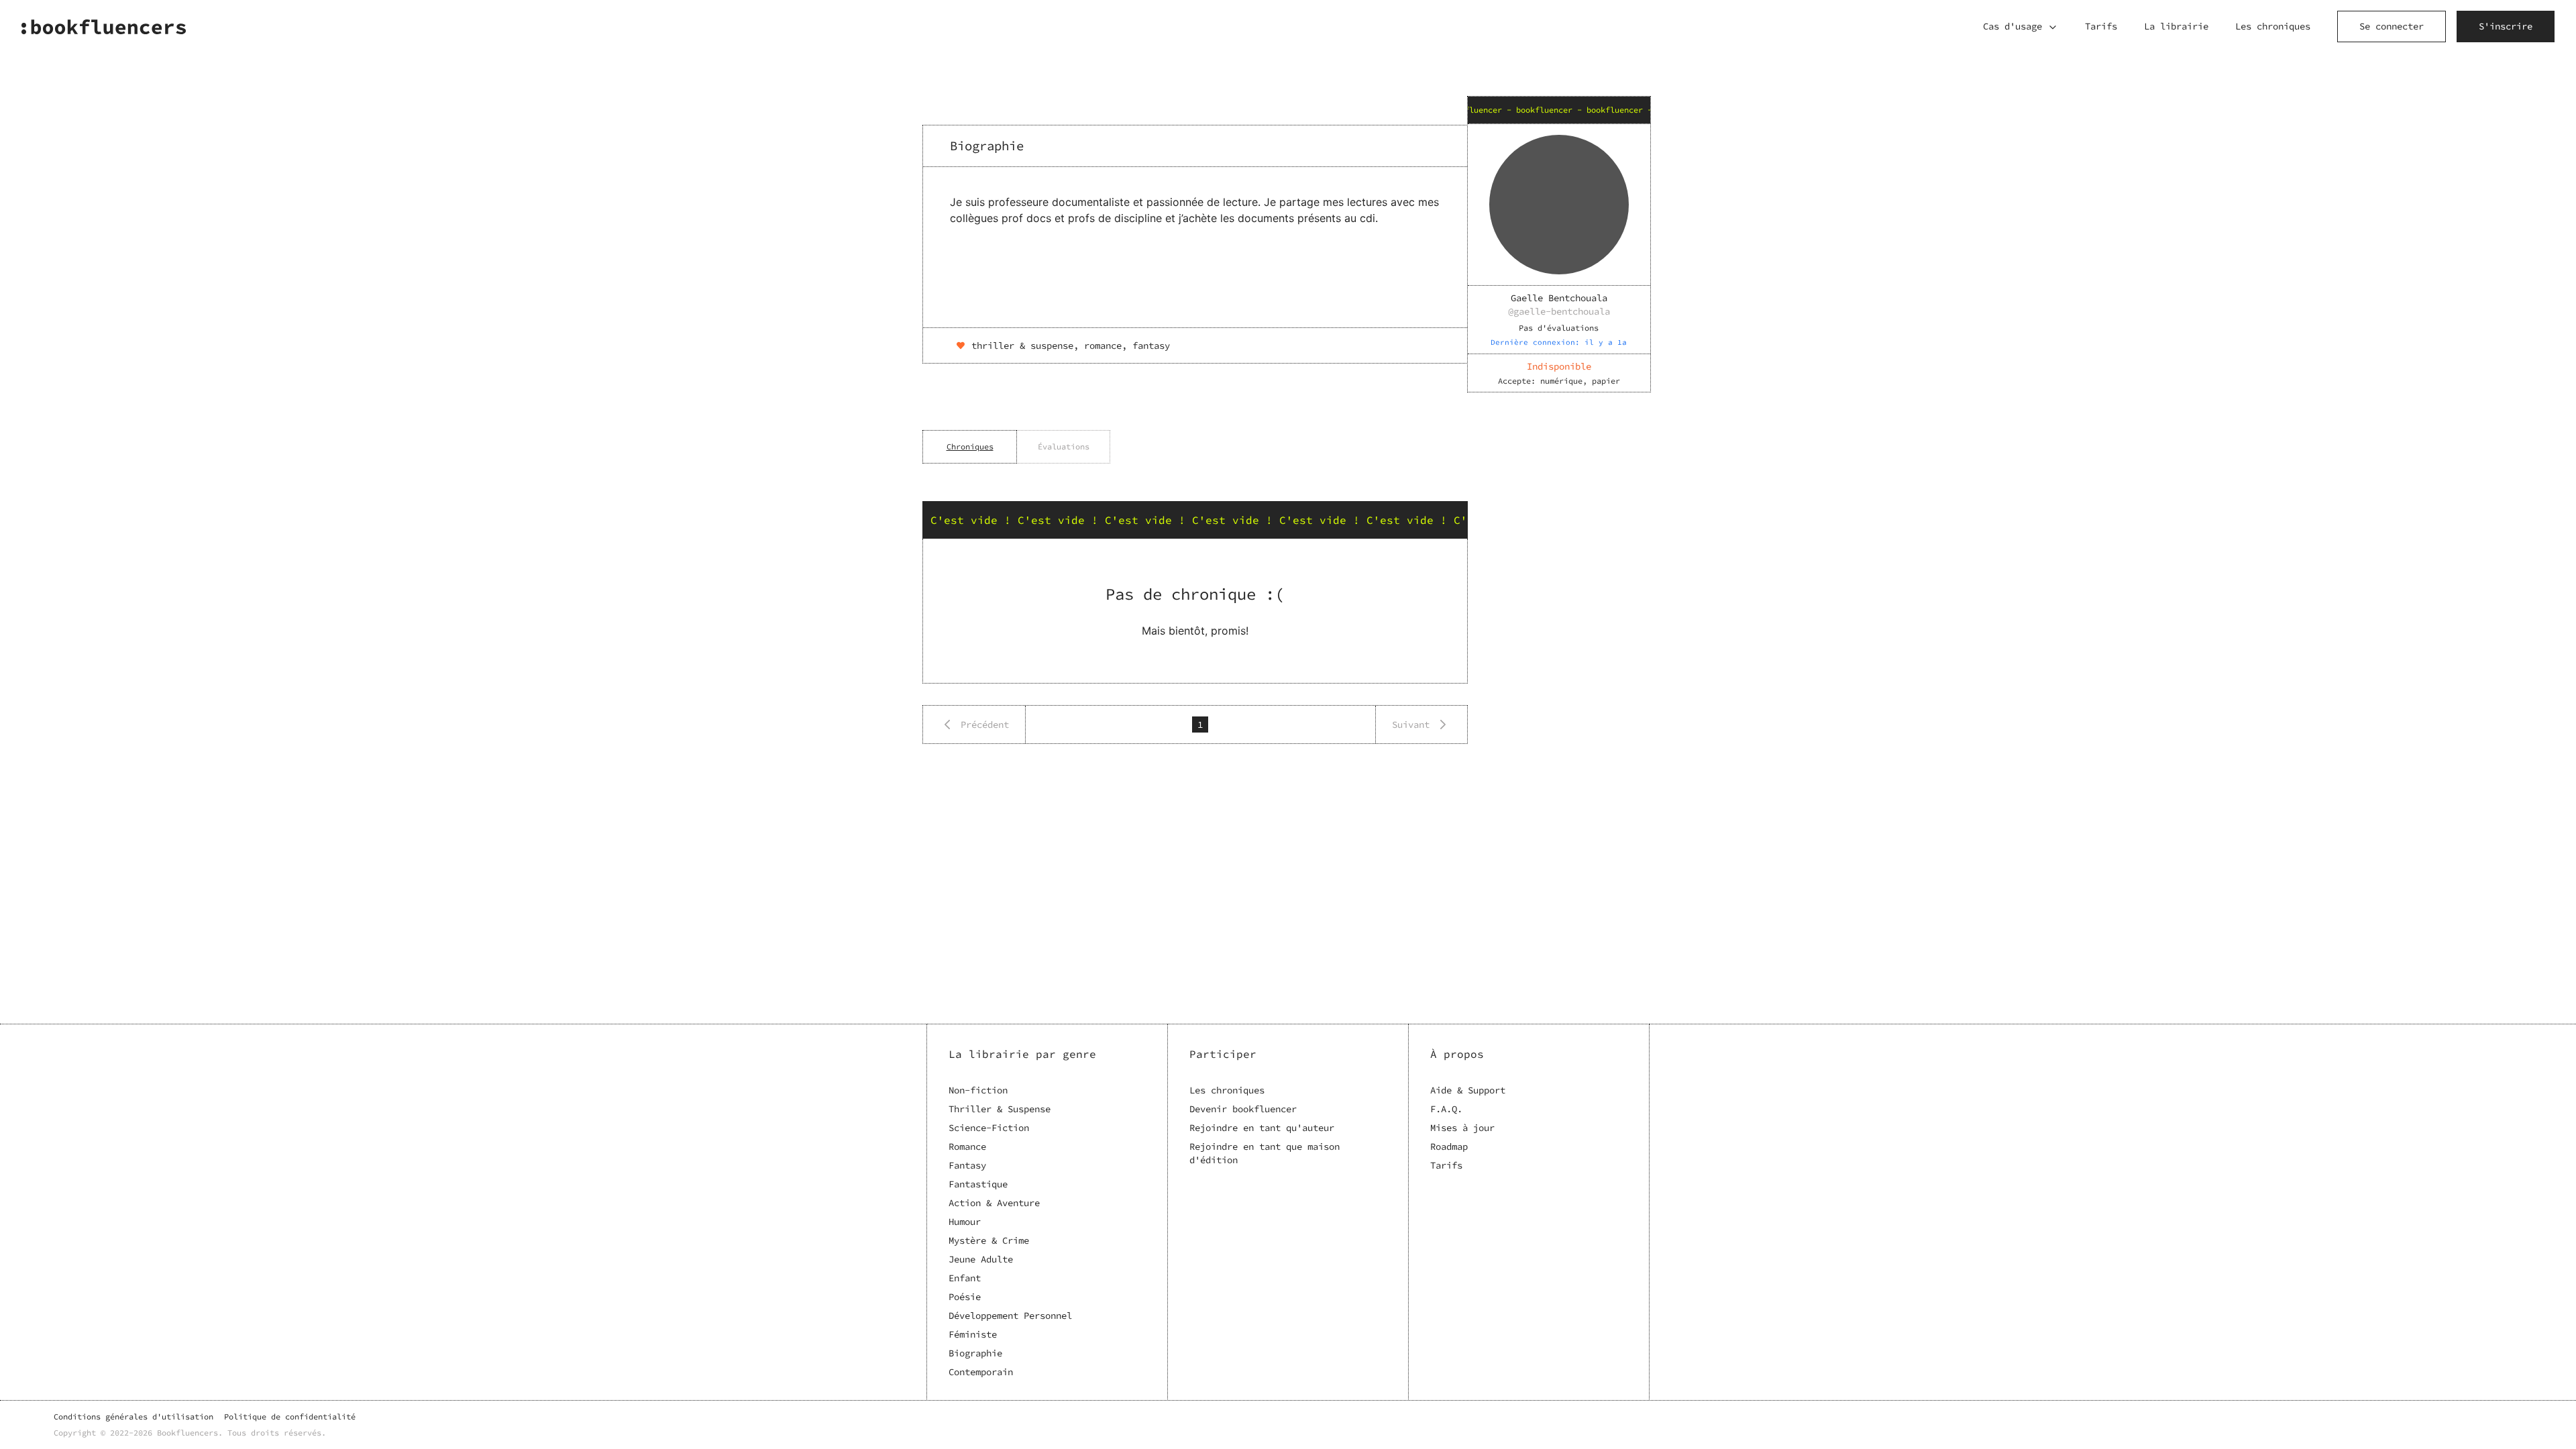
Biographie (975, 1353)
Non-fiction (978, 1090)
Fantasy (967, 1165)
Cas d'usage (2012, 26)
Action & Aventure (994, 1203)
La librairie (2176, 26)
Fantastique (978, 1184)
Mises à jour (1462, 1128)
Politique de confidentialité (290, 1416)
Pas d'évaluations (1559, 328)
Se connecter (2392, 26)
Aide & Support (1468, 1090)
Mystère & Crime (989, 1240)
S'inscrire (2506, 26)
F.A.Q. (1446, 1109)
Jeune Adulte (981, 1259)
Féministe (973, 1334)
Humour (965, 1222)
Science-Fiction (989, 1128)
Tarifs (2101, 26)
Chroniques (970, 446)
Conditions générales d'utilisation (133, 1416)
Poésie (965, 1297)
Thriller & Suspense (1000, 1109)
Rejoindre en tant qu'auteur (1262, 1128)
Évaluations (1064, 446)
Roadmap (1449, 1146)
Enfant (965, 1278)
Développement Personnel (1010, 1316)
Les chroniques (2273, 26)
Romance (967, 1146)
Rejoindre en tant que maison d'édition (1265, 1153)
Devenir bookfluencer (1243, 1109)
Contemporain (981, 1372)
